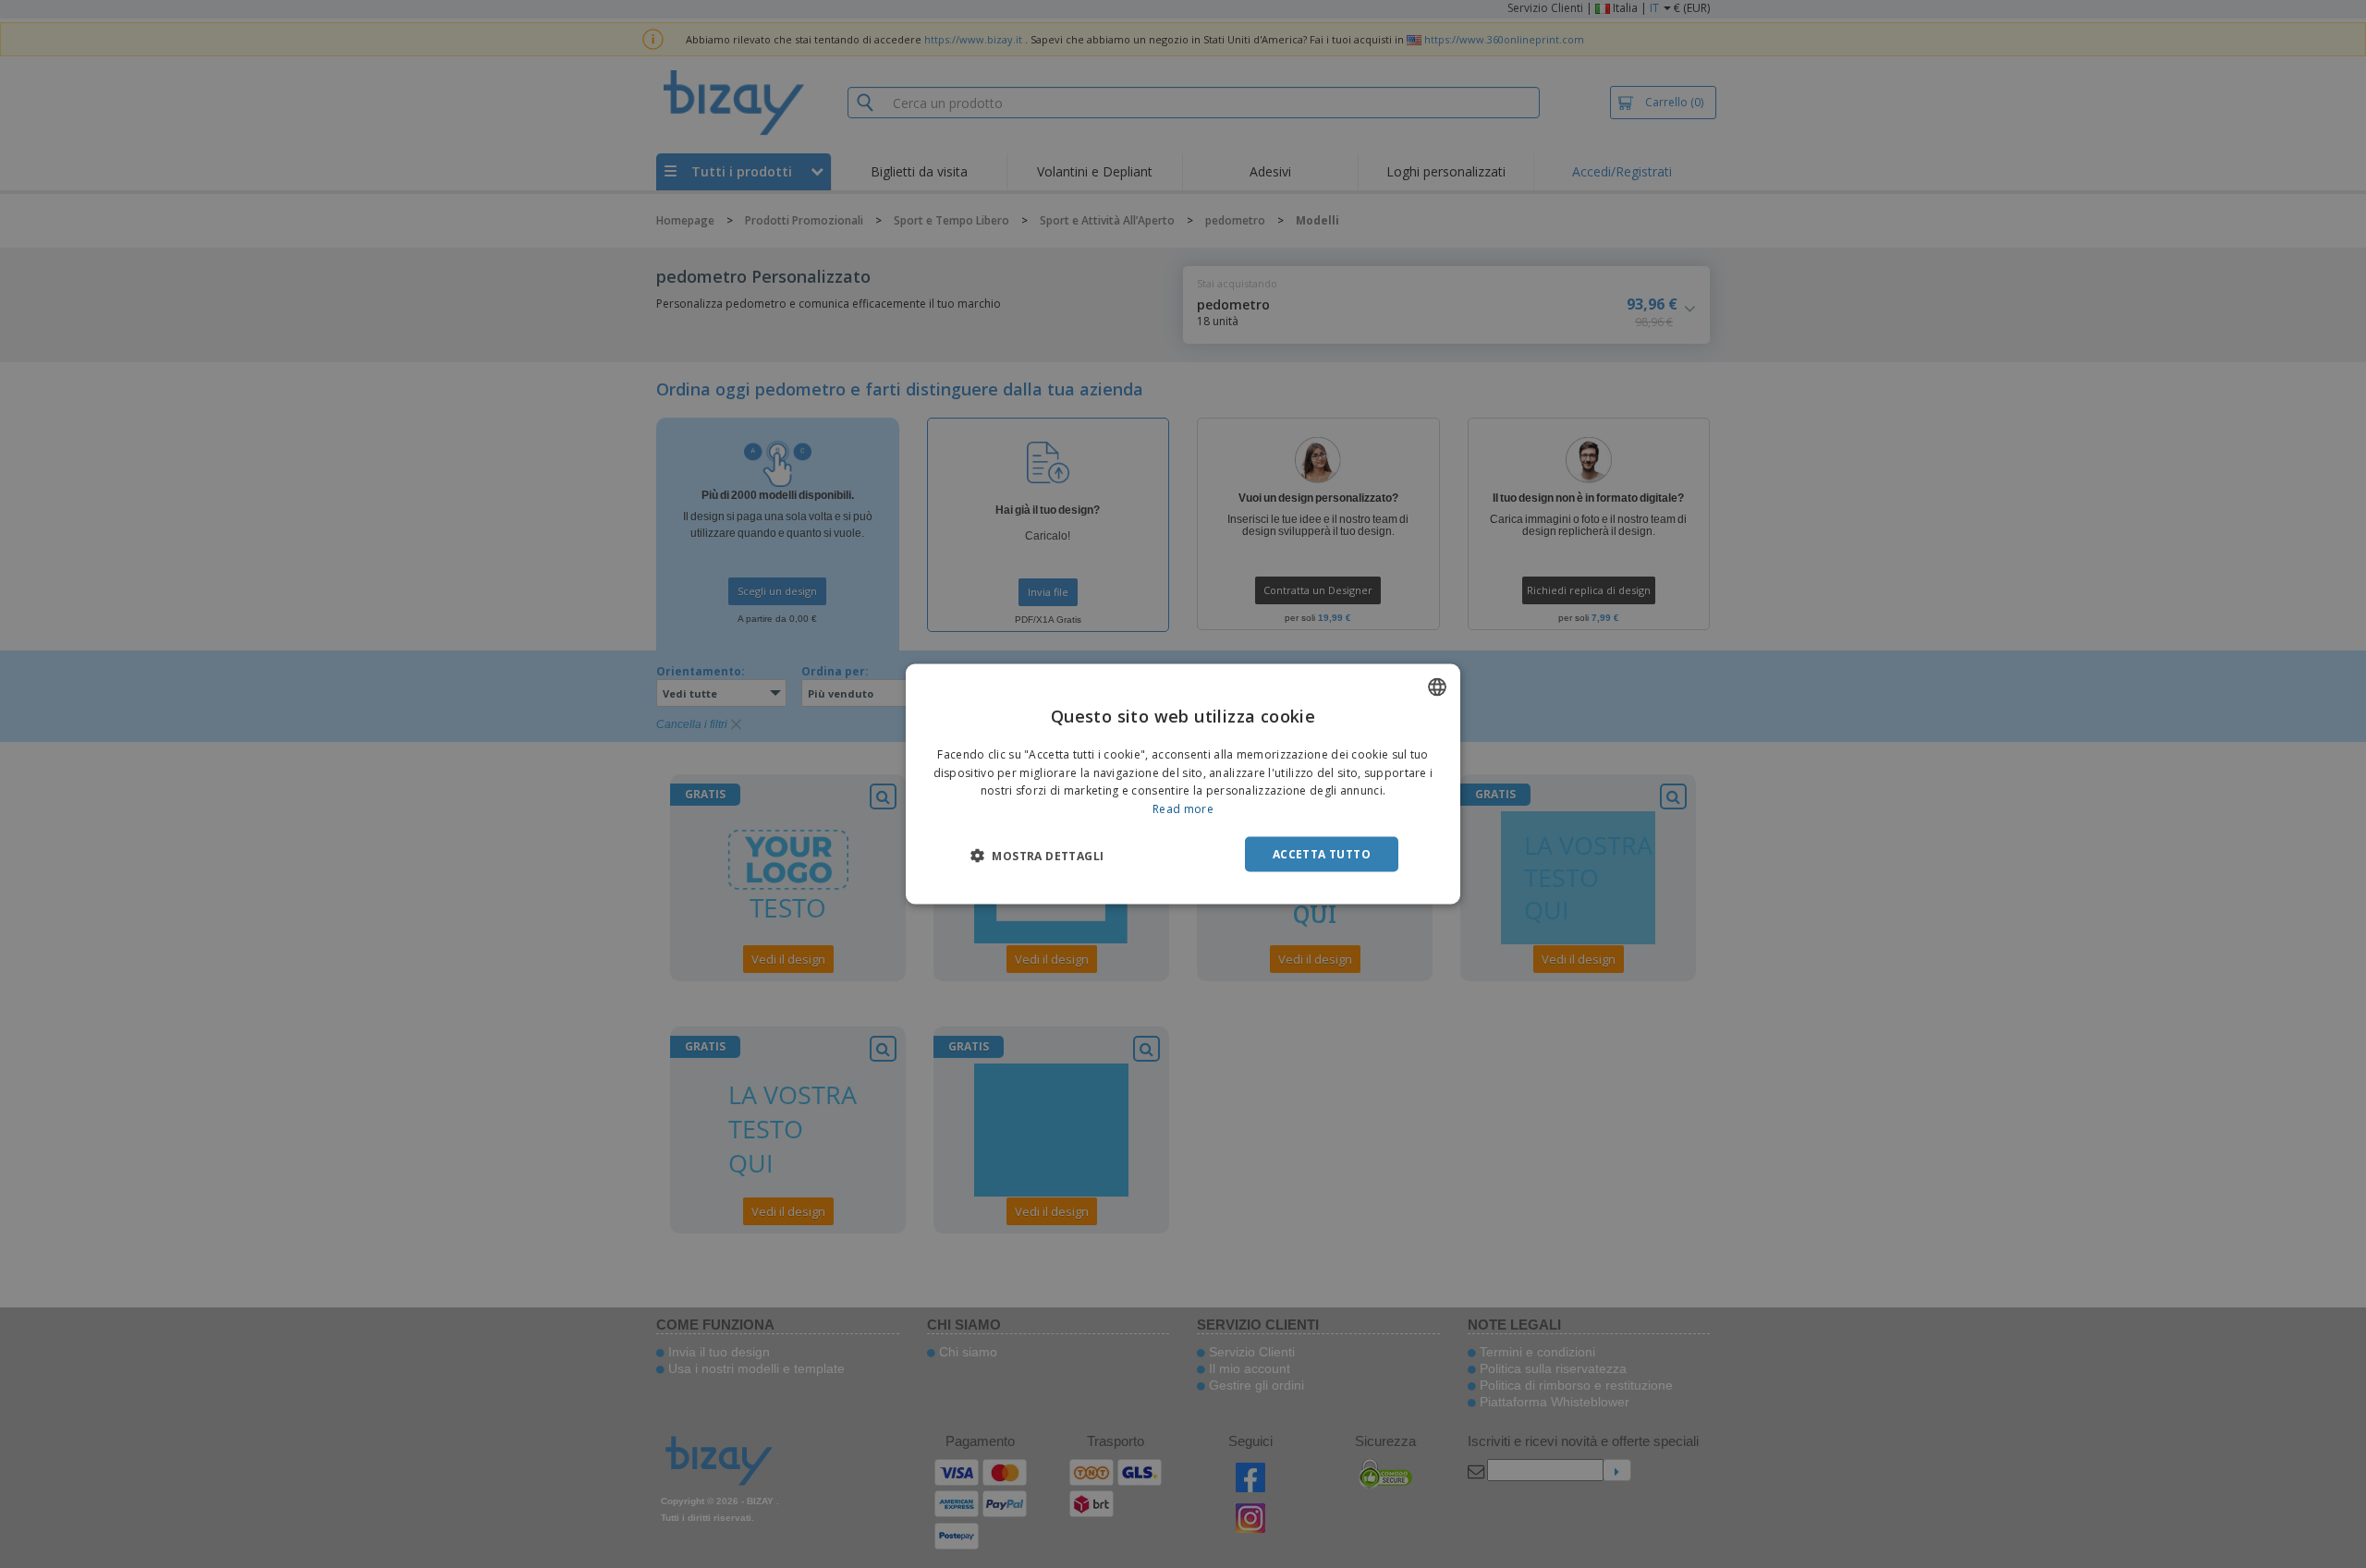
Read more (1183, 809)
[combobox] (1437, 687)
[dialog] (1183, 784)
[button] (1037, 856)
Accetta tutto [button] (1322, 854)
